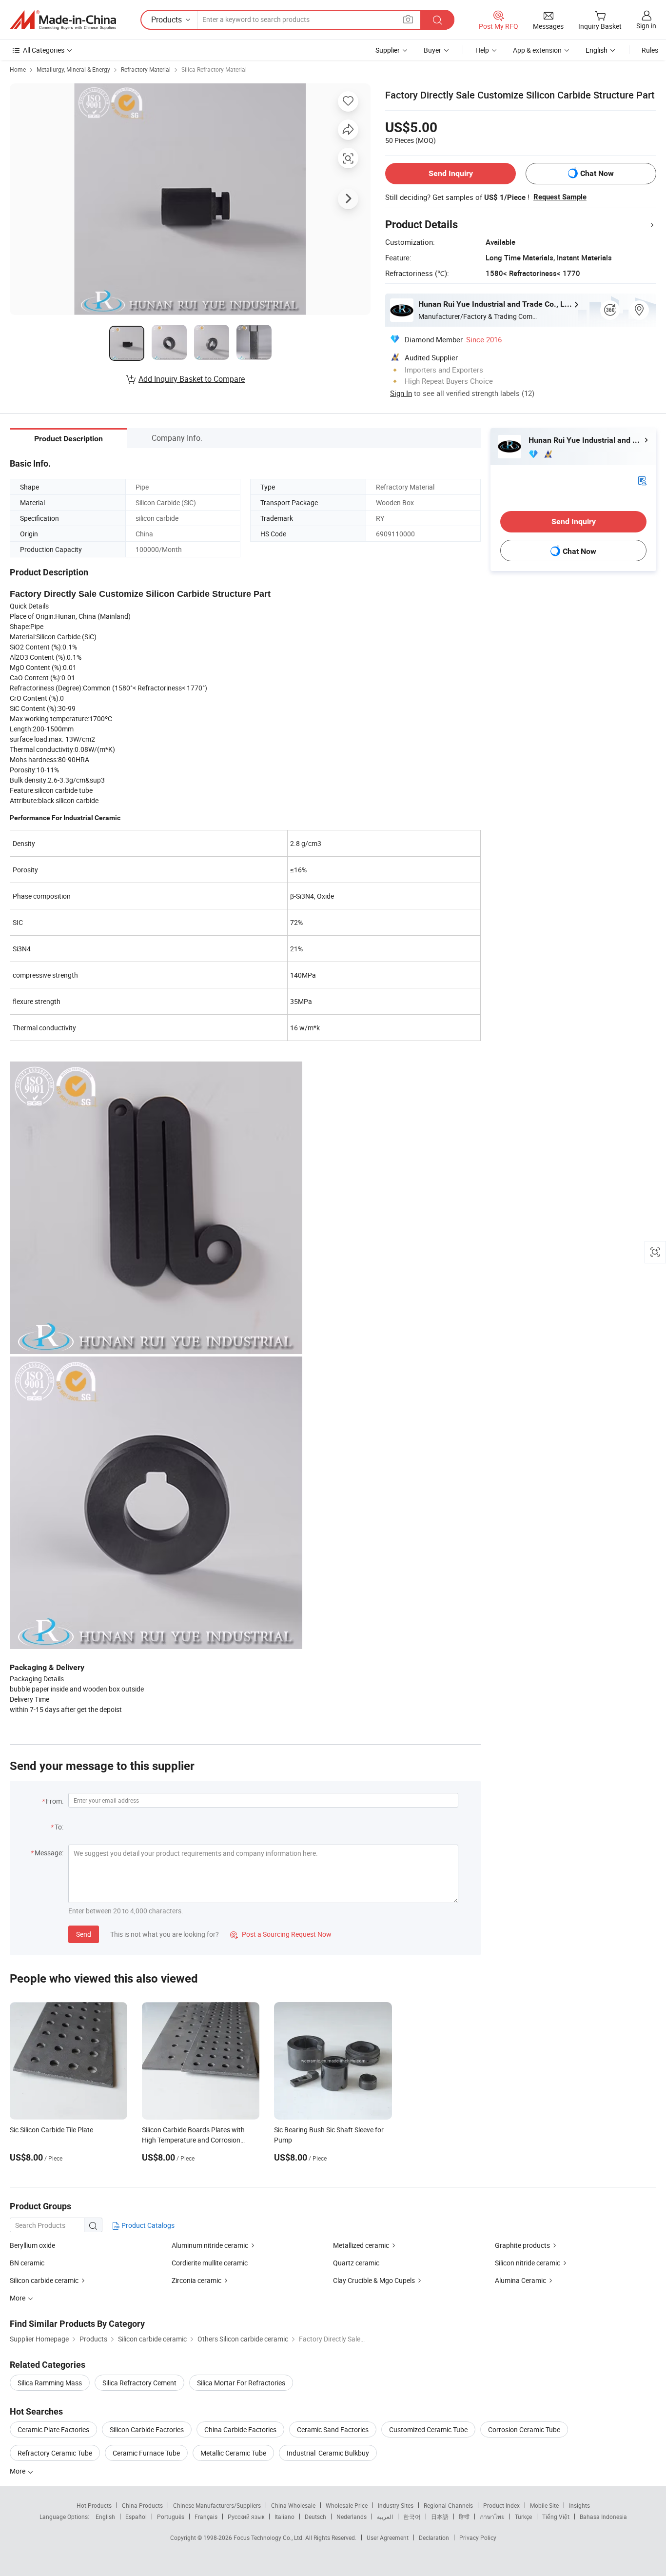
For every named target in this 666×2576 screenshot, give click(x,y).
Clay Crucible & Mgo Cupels (374, 2280)
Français (206, 2517)
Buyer (432, 50)
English (105, 2517)
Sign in (646, 26)
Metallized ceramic (361, 2245)
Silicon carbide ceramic (44, 2280)
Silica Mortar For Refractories (241, 2383)
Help (482, 50)
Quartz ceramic (356, 2263)
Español (136, 2517)
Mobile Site (544, 2505)
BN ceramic (27, 2263)
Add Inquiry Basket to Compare (192, 379)
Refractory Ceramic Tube (55, 2453)
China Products (142, 2505)
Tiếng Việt (556, 2517)
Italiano (284, 2517)
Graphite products (522, 2245)
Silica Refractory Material (214, 69)
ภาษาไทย (492, 2517)
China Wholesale (293, 2505)
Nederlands (352, 2517)
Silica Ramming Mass (50, 2383)
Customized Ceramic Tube (428, 2429)
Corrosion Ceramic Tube (524, 2429)
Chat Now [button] (597, 173)
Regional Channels (448, 2505)
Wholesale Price (347, 2505)
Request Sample (560, 197)
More (18, 2471)
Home (18, 69)
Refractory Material (146, 69)
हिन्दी (464, 2517)
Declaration (434, 2537)
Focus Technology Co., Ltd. (269, 2537)
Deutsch (315, 2517)
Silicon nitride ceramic (528, 2263)
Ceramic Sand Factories (333, 2429)
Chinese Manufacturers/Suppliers (217, 2505)
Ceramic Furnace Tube (146, 2453)
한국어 (412, 2517)
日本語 (440, 2517)
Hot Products (94, 2505)
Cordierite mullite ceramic (210, 2263)
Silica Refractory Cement (139, 2383)
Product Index (501, 2505)
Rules (650, 50)
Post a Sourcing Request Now (281, 1934)
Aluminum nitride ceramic (210, 2245)
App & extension (537, 50)
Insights (579, 2505)
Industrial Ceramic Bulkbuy (328, 2453)
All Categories (44, 50)
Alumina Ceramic (520, 2280)
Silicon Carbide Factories (147, 2429)
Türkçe (523, 2517)
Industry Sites (396, 2505)
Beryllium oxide (32, 2245)
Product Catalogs (147, 2225)
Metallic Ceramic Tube (233, 2453)
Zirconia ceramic (196, 2280)
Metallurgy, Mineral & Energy (73, 69)
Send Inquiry (451, 173)
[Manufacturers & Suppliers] (63, 20)
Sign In (401, 393)
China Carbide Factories (240, 2429)
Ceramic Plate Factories (53, 2429)
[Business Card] (642, 480)
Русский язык (246, 2517)
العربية (385, 2517)
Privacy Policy (478, 2537)
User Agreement (388, 2537)
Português (171, 2517)
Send (84, 1934)
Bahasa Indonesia (603, 2517)
